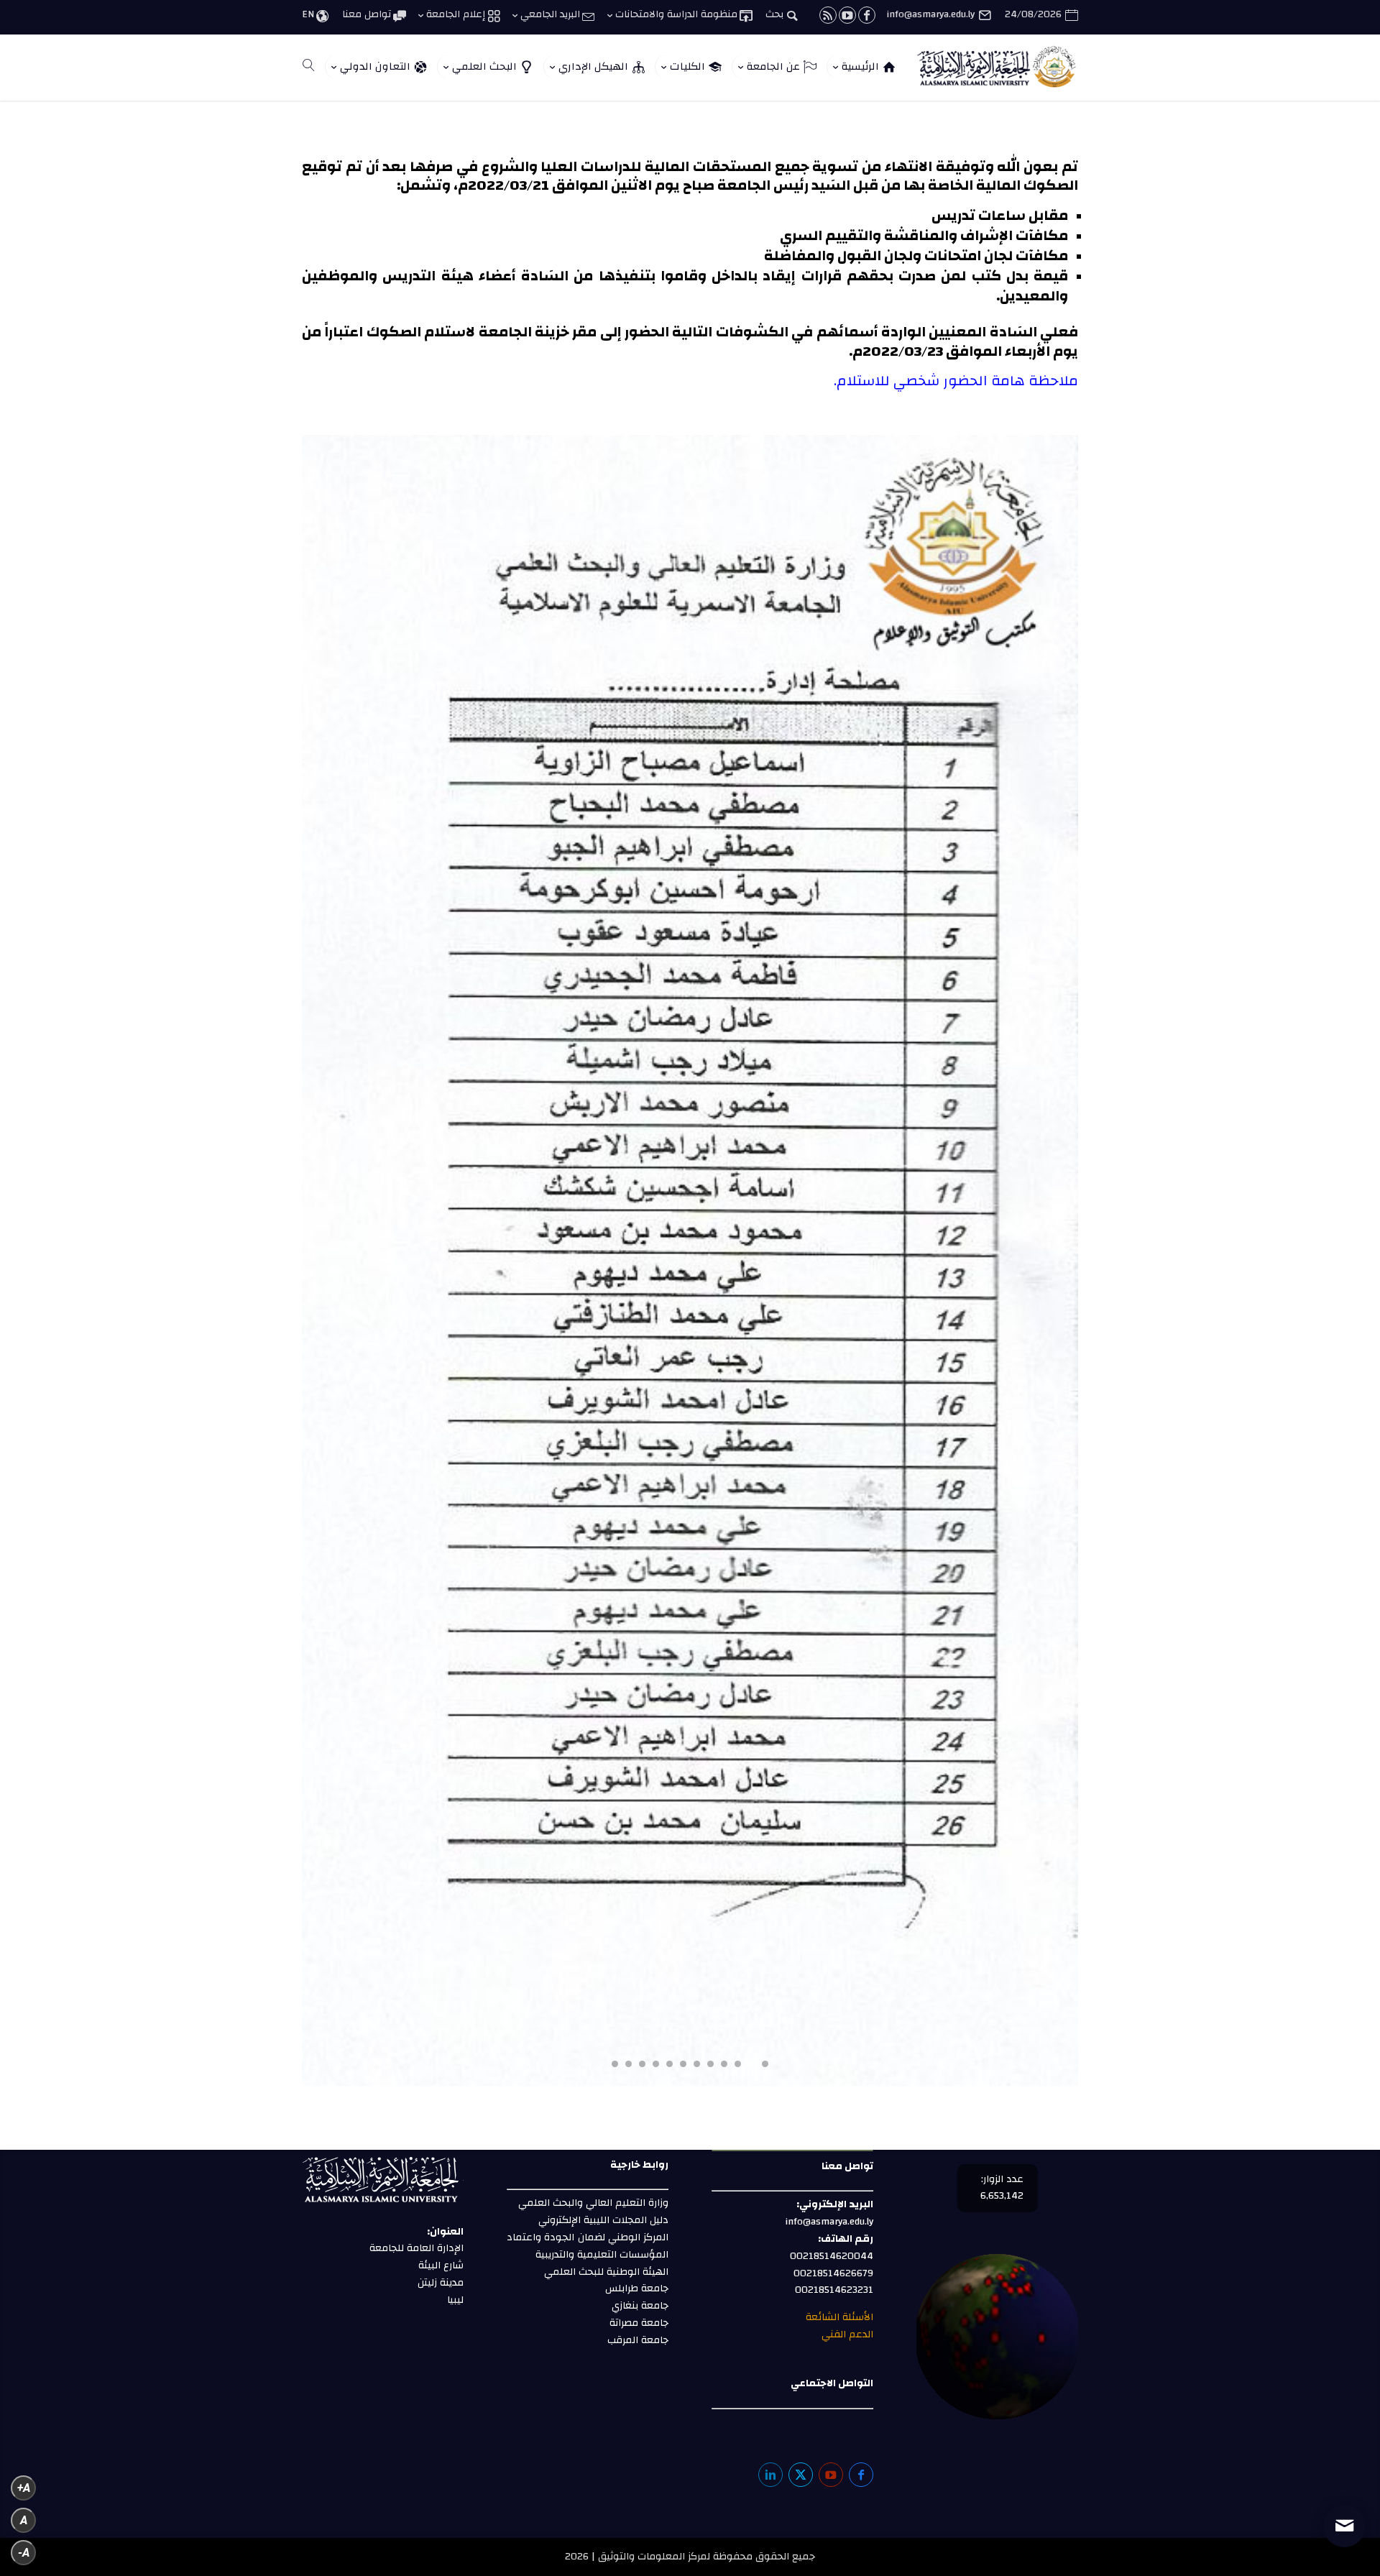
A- (24, 2553)
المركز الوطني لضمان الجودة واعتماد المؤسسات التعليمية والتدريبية (588, 2246)
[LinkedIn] (770, 2475)
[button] (1344, 2480)
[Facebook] (861, 2475)
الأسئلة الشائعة (838, 2317)
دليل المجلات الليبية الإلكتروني (603, 2220)
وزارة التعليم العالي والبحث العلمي (593, 2203)
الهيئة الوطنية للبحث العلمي (606, 2272)
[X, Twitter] (801, 2475)
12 (615, 2064)
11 (629, 2064)
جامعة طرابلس (637, 2288)
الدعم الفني (846, 2334)
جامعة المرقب (636, 2340)
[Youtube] (831, 2475)
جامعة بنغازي (639, 2306)
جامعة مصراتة (638, 2323)
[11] (690, 2083)
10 (642, 2064)
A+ (24, 2488)
